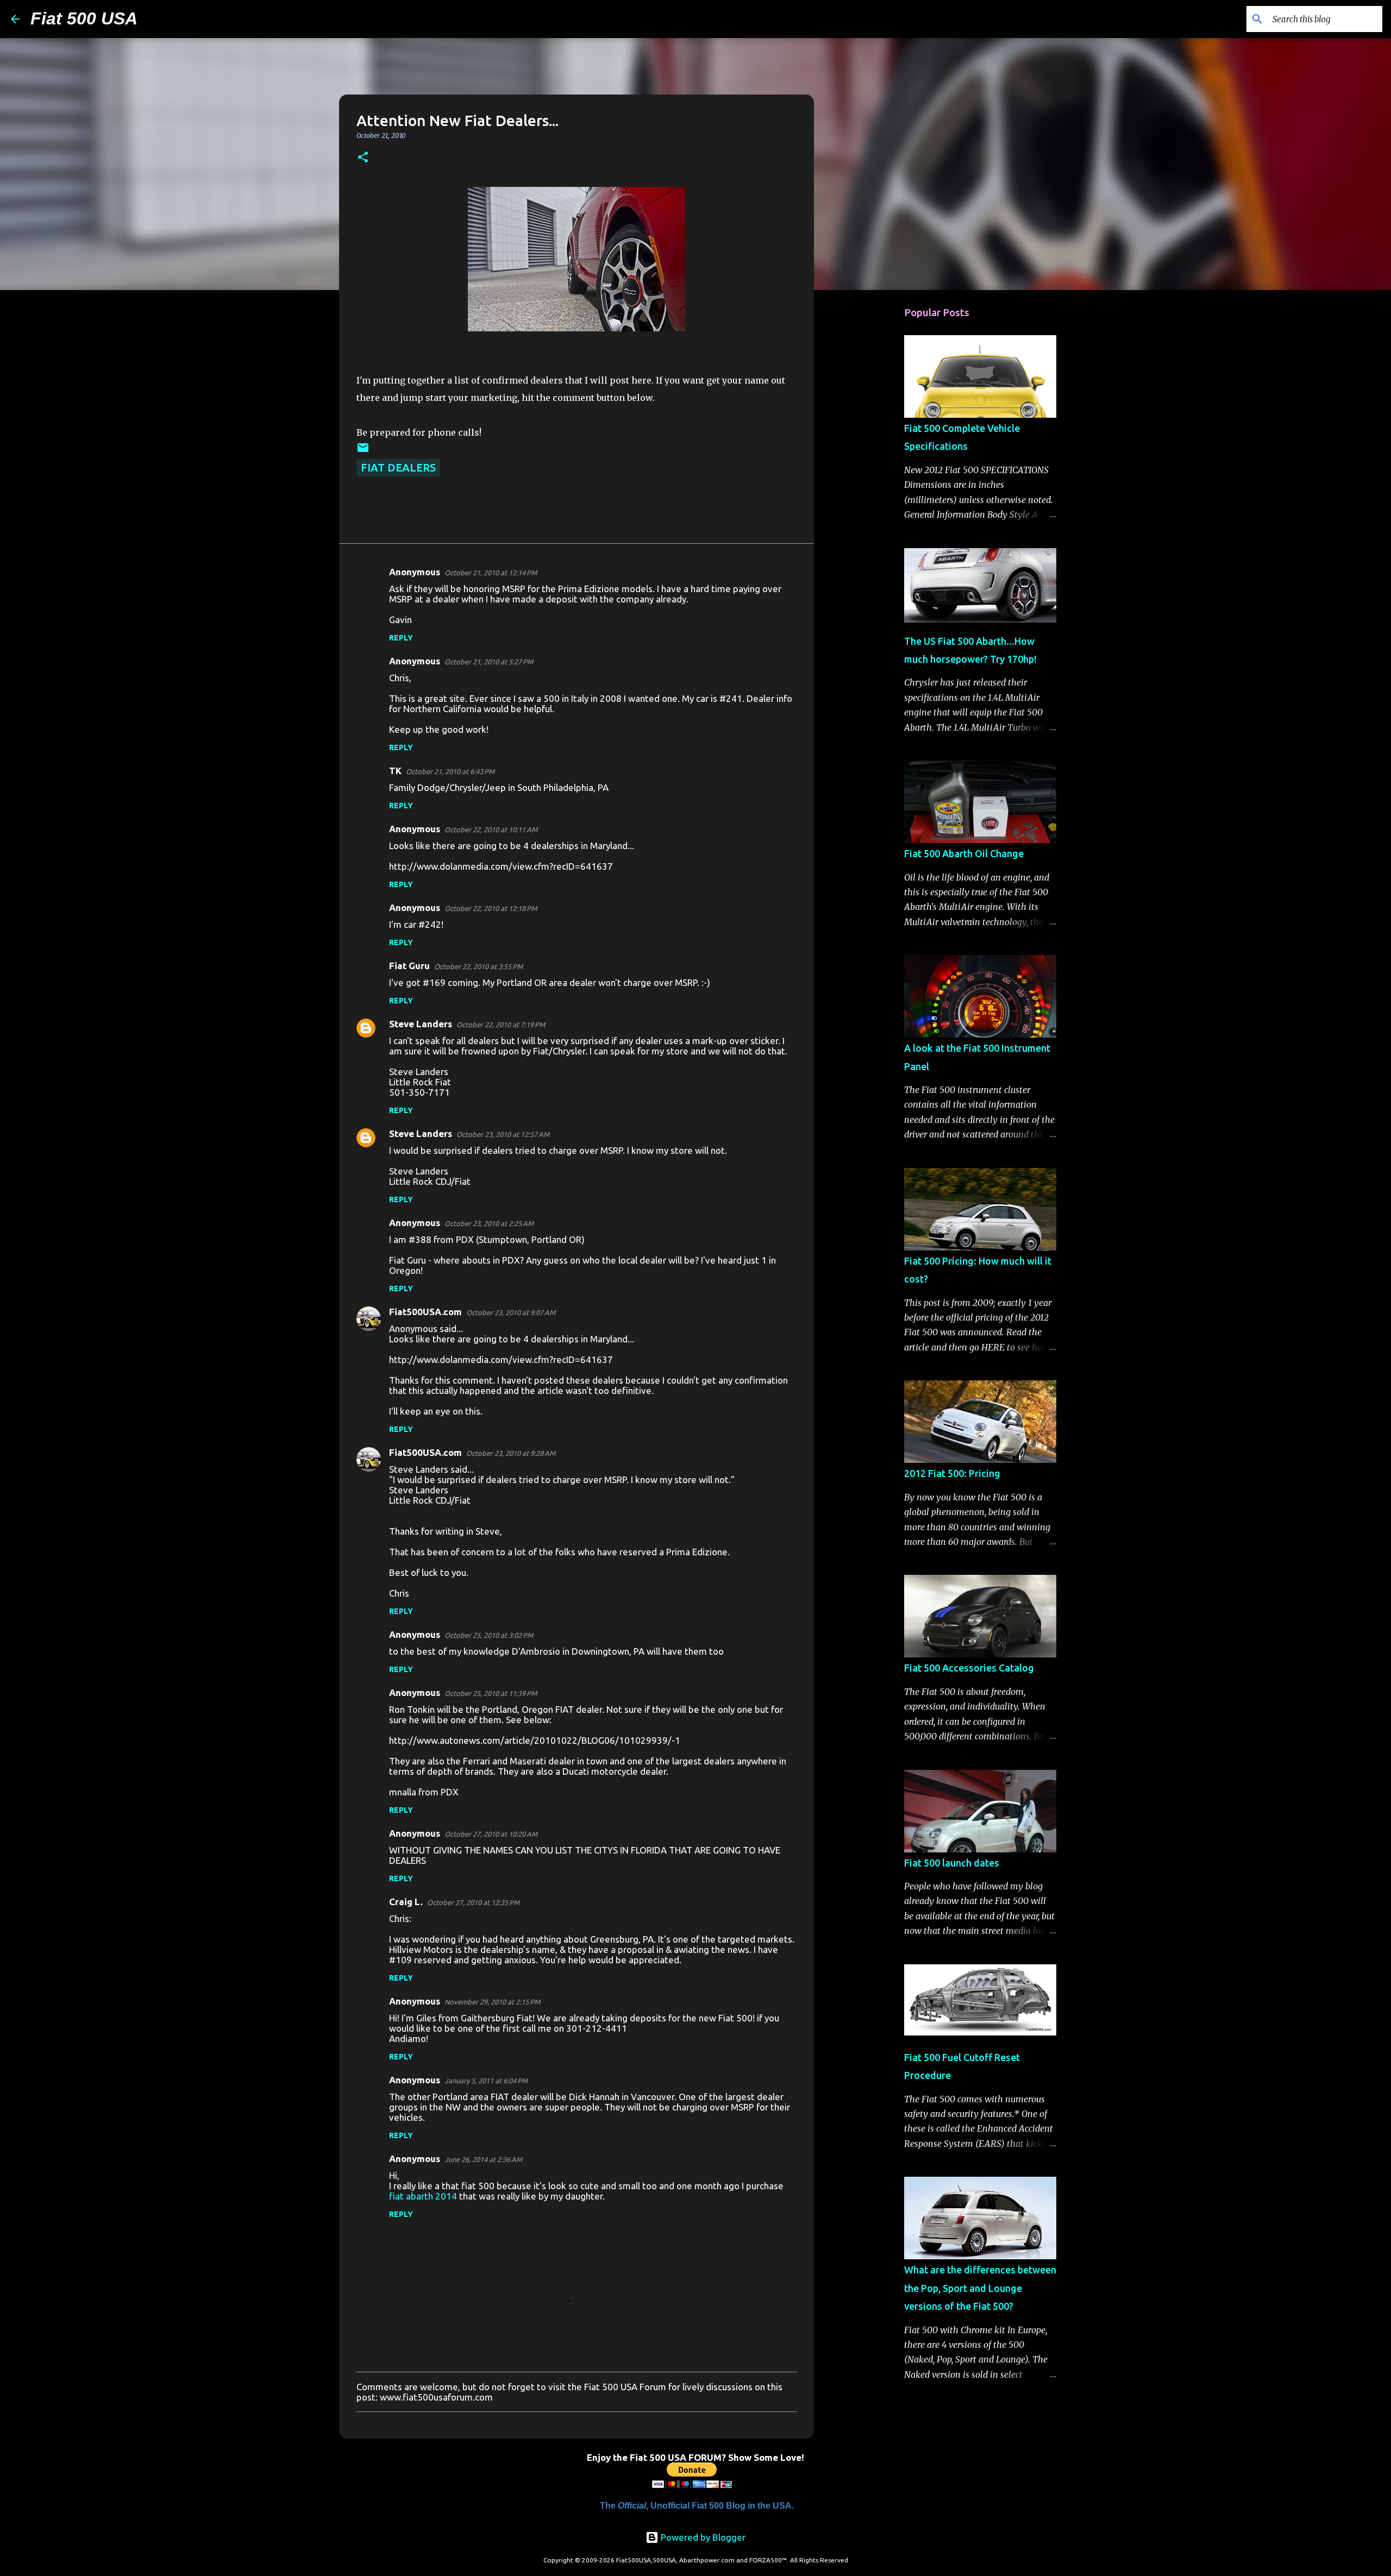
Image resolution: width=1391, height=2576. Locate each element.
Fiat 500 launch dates (952, 1863)
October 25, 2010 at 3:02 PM (489, 1635)
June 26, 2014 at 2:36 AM (483, 2159)
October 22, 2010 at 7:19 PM (501, 1025)
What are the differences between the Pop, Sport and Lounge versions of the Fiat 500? (980, 2288)
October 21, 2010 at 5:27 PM (489, 662)
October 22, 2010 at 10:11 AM (491, 830)
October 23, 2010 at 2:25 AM (489, 1223)
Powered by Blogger (702, 2537)
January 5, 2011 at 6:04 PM (486, 2081)
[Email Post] (363, 450)
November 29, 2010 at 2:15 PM (492, 2002)
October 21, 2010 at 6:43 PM (450, 771)
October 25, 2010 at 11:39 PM (491, 1693)
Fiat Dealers (398, 467)
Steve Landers (421, 1024)
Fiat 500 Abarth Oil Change (964, 853)
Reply (401, 638)
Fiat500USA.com (425, 1312)
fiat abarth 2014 (423, 2196)
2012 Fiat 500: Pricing (952, 1473)
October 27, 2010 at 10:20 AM (491, 1834)
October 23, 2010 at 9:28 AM (511, 1453)
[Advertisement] (869, 469)
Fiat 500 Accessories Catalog (969, 1668)
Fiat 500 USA (84, 18)
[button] (363, 158)
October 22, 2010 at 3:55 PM (478, 966)
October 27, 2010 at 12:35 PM (473, 1902)
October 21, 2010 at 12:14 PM (491, 573)
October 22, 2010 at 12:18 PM (491, 908)
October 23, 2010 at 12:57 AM (503, 1134)
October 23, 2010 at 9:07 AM (511, 1312)
